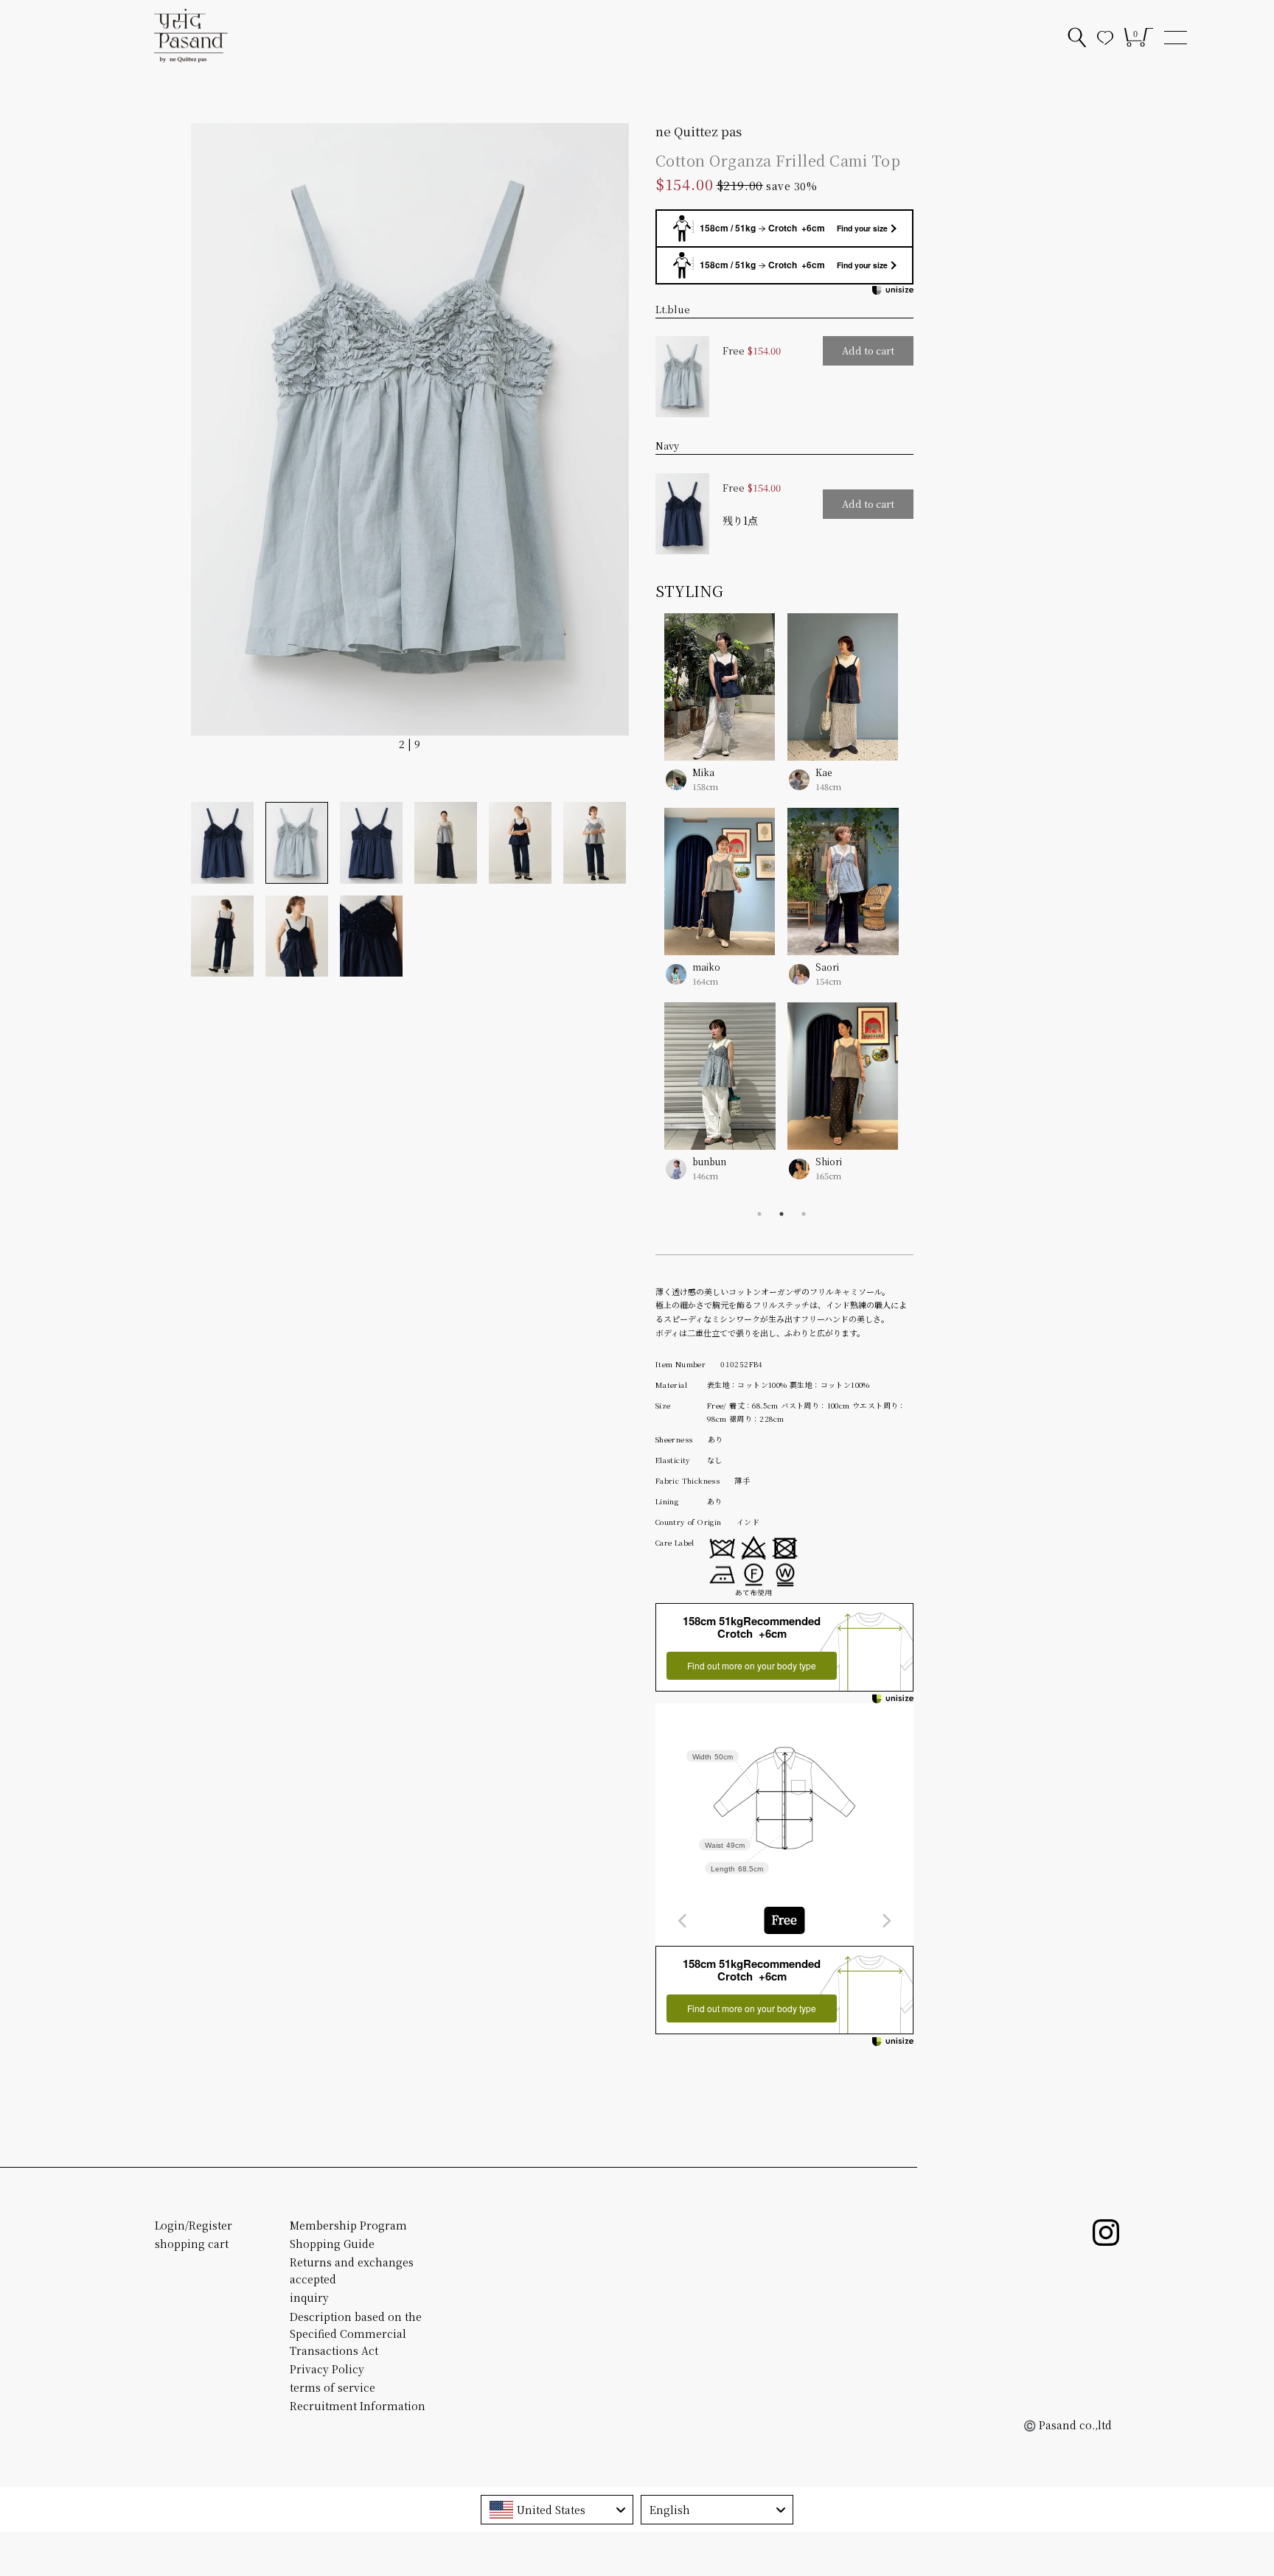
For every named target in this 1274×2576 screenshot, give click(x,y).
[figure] (683, 1921)
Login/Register (194, 2225)
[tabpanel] (782, 713)
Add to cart (868, 350)
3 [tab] (804, 1214)
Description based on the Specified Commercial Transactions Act (356, 2334)
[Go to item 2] (297, 842)
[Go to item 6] (595, 842)
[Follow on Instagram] (1106, 2233)
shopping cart (192, 2244)
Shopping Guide (332, 2244)
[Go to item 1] (222, 842)
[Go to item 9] (371, 936)
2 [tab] (782, 1214)
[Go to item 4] (446, 842)
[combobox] (784, 1920)
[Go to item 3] (371, 842)
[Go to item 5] (520, 842)
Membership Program (348, 2225)
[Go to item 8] (297, 936)
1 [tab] (759, 1214)
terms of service (333, 2387)
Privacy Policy (327, 2369)
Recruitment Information (358, 2406)
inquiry (309, 2297)
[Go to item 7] (222, 936)
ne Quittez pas (699, 131)
